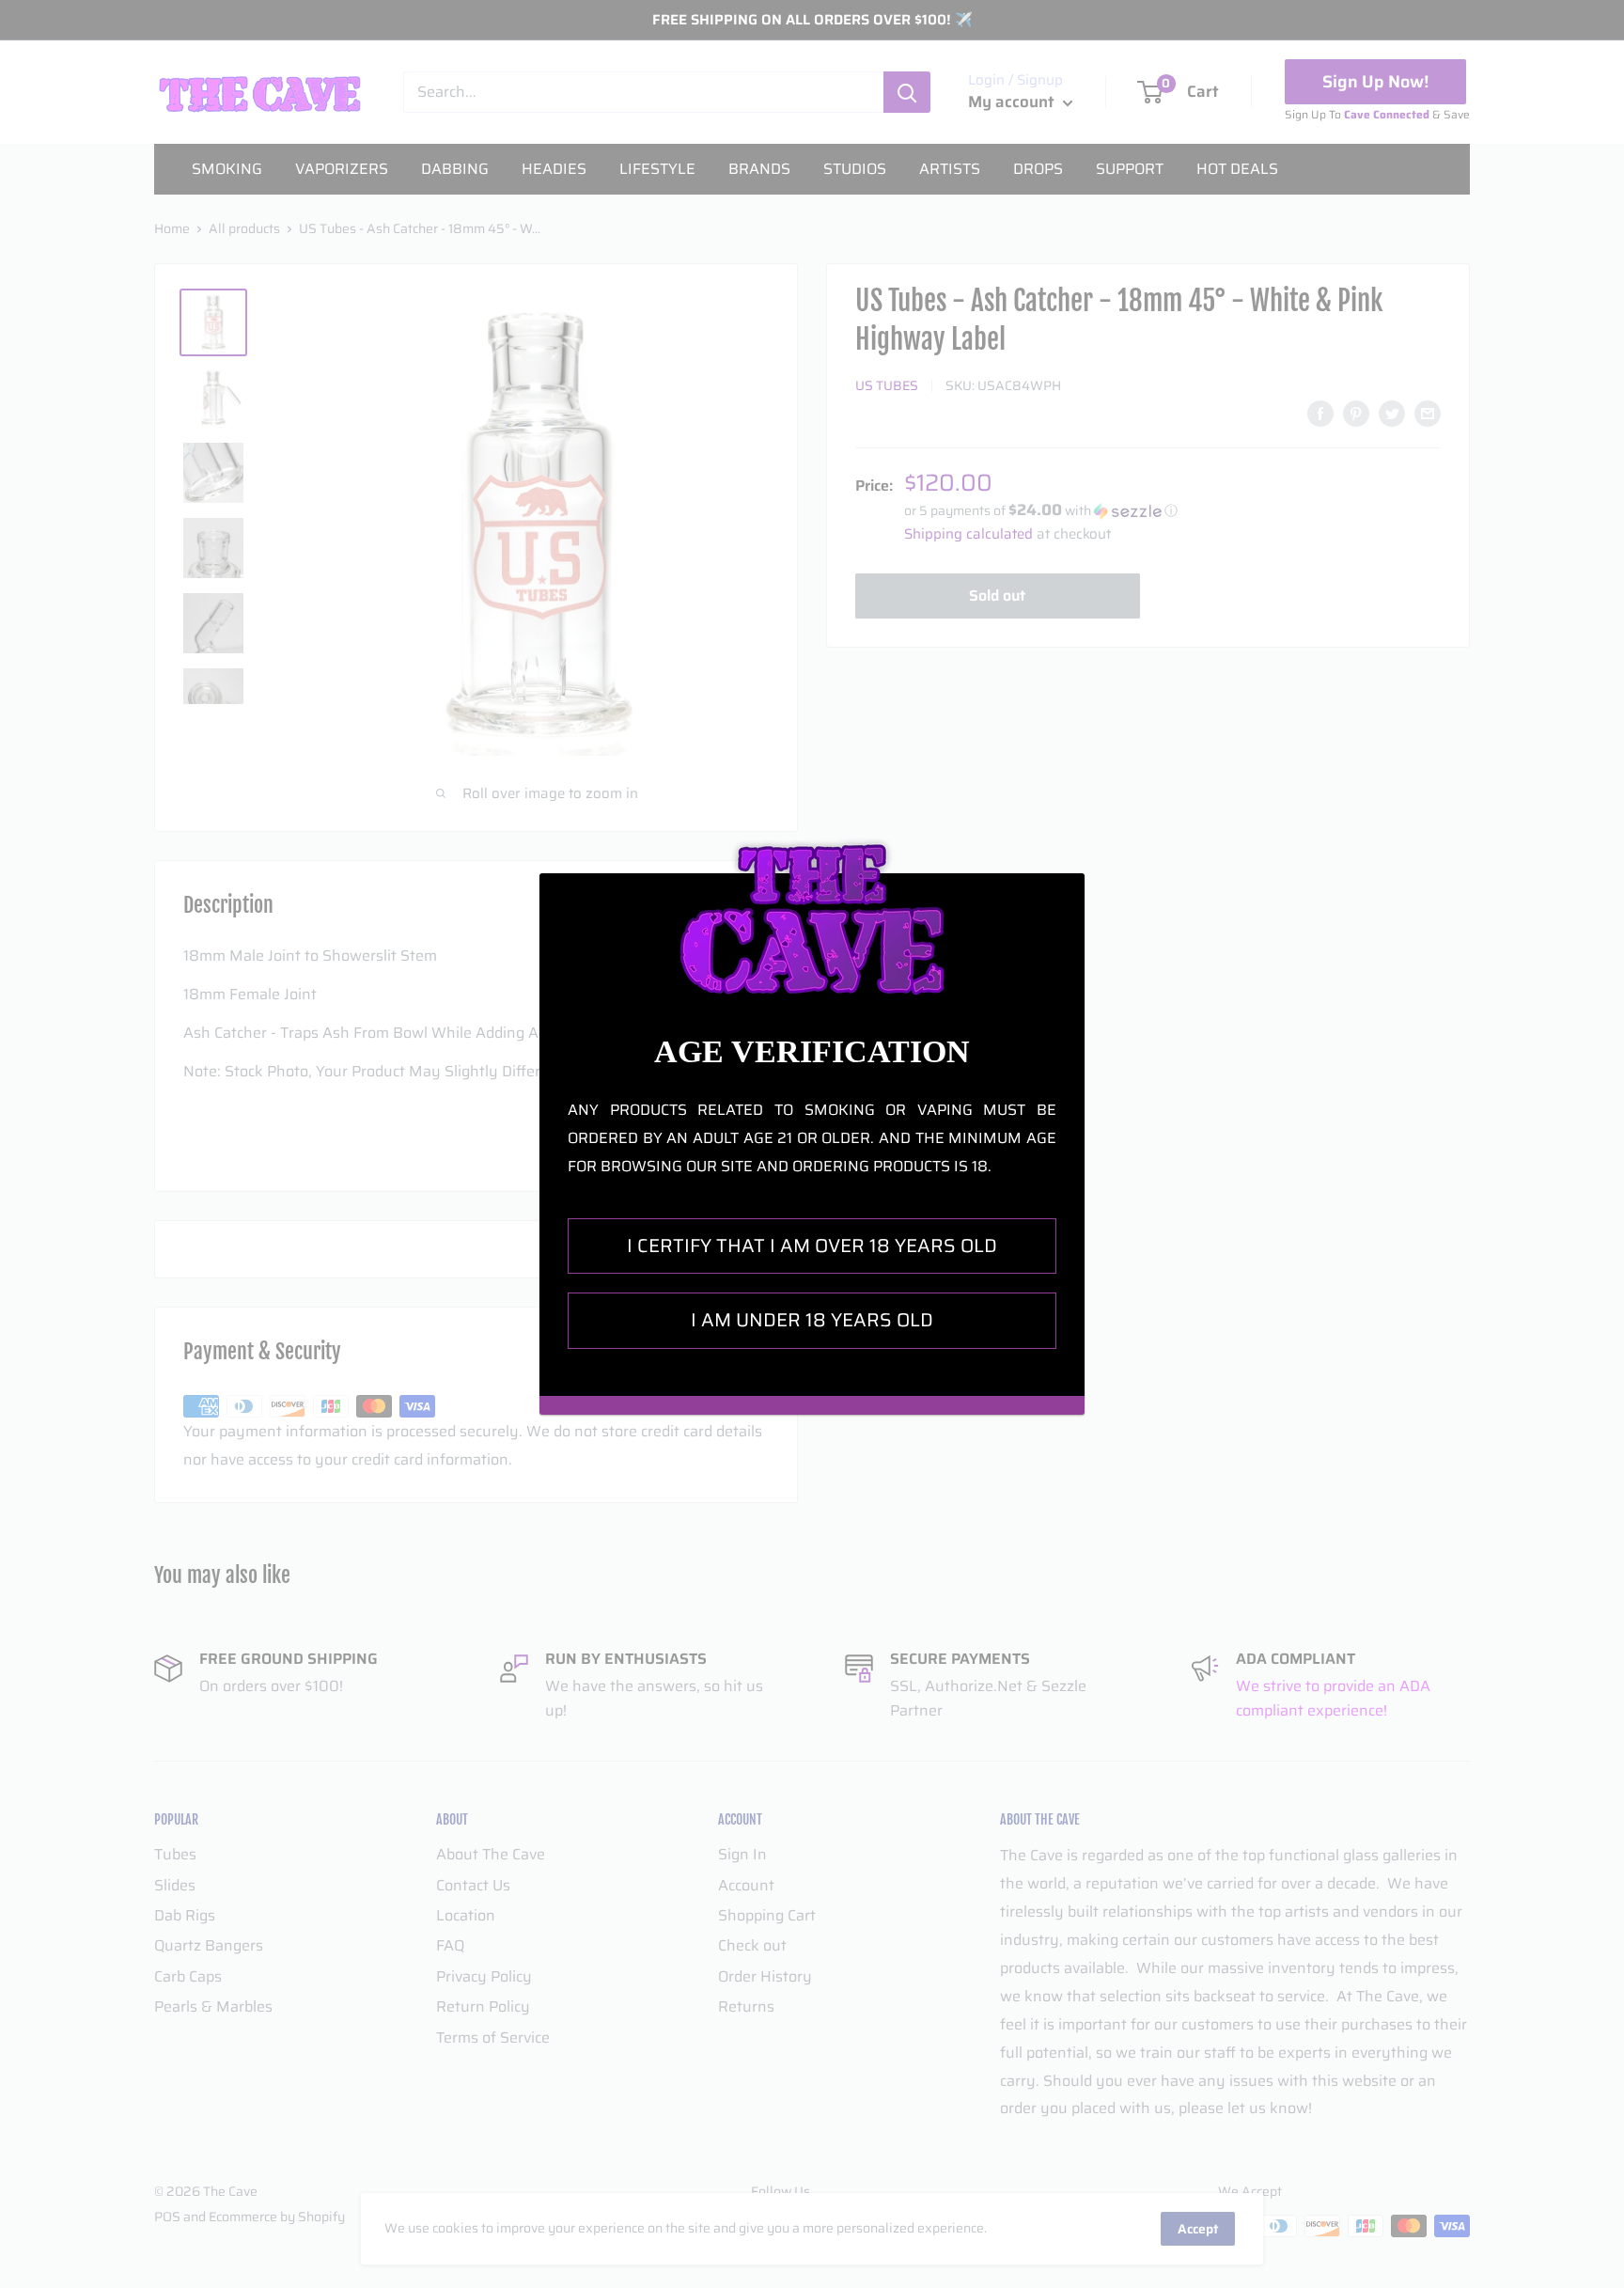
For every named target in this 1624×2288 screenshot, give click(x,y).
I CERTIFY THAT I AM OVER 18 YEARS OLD (812, 1246)
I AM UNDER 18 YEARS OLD (812, 1320)
